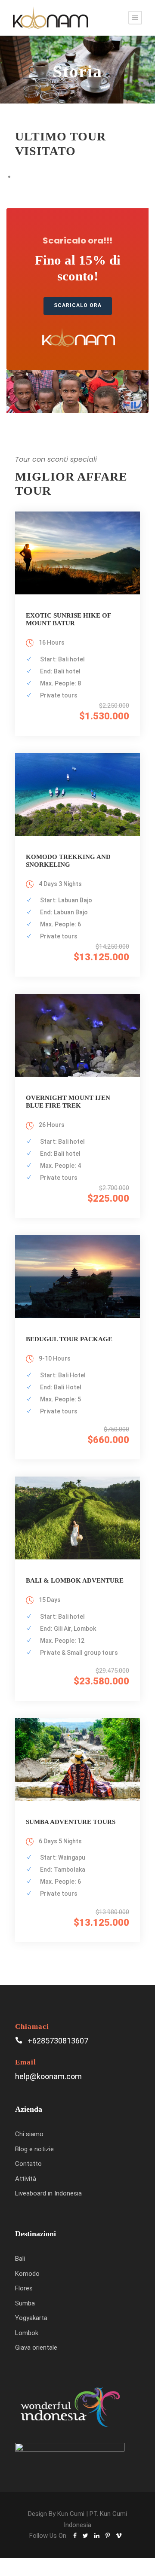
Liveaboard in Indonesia (48, 2193)
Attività (26, 2179)
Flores (24, 2288)
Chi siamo (29, 2134)
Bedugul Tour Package (69, 1339)
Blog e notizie (34, 2149)
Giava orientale (36, 2348)
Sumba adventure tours (71, 1822)
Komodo (27, 2274)
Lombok (27, 2333)
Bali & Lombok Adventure (75, 1580)
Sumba (25, 2303)
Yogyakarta (31, 2318)
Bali (20, 2259)
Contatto (28, 2164)
